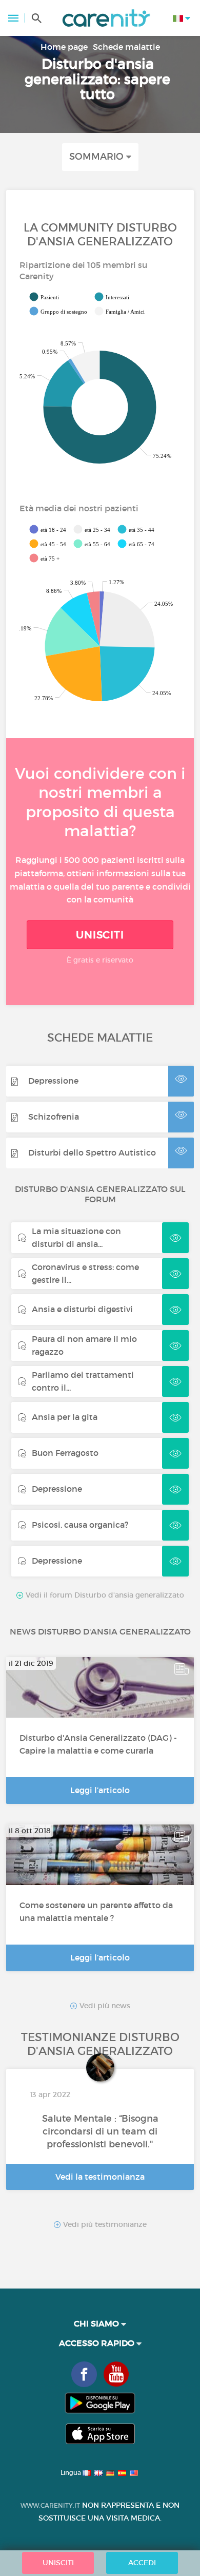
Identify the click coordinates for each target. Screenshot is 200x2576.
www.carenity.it (50, 2505)
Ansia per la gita (65, 1417)
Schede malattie (126, 47)
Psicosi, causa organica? (80, 1525)
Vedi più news (104, 2006)
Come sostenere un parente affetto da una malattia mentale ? (96, 1911)
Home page (64, 47)
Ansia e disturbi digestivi (82, 1309)
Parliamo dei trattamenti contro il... (83, 1381)
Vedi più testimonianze (104, 2225)
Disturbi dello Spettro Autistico (92, 1152)
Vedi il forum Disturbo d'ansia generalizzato (104, 1595)
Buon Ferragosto (65, 1453)
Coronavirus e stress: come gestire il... (85, 1273)
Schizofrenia (54, 1117)
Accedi (142, 2563)
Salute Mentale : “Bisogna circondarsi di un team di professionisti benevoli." (100, 2131)
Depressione (53, 1081)
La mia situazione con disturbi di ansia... (76, 1237)
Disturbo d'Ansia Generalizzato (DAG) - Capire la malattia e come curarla (98, 1744)
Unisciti (100, 935)
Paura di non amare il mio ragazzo (84, 1345)
